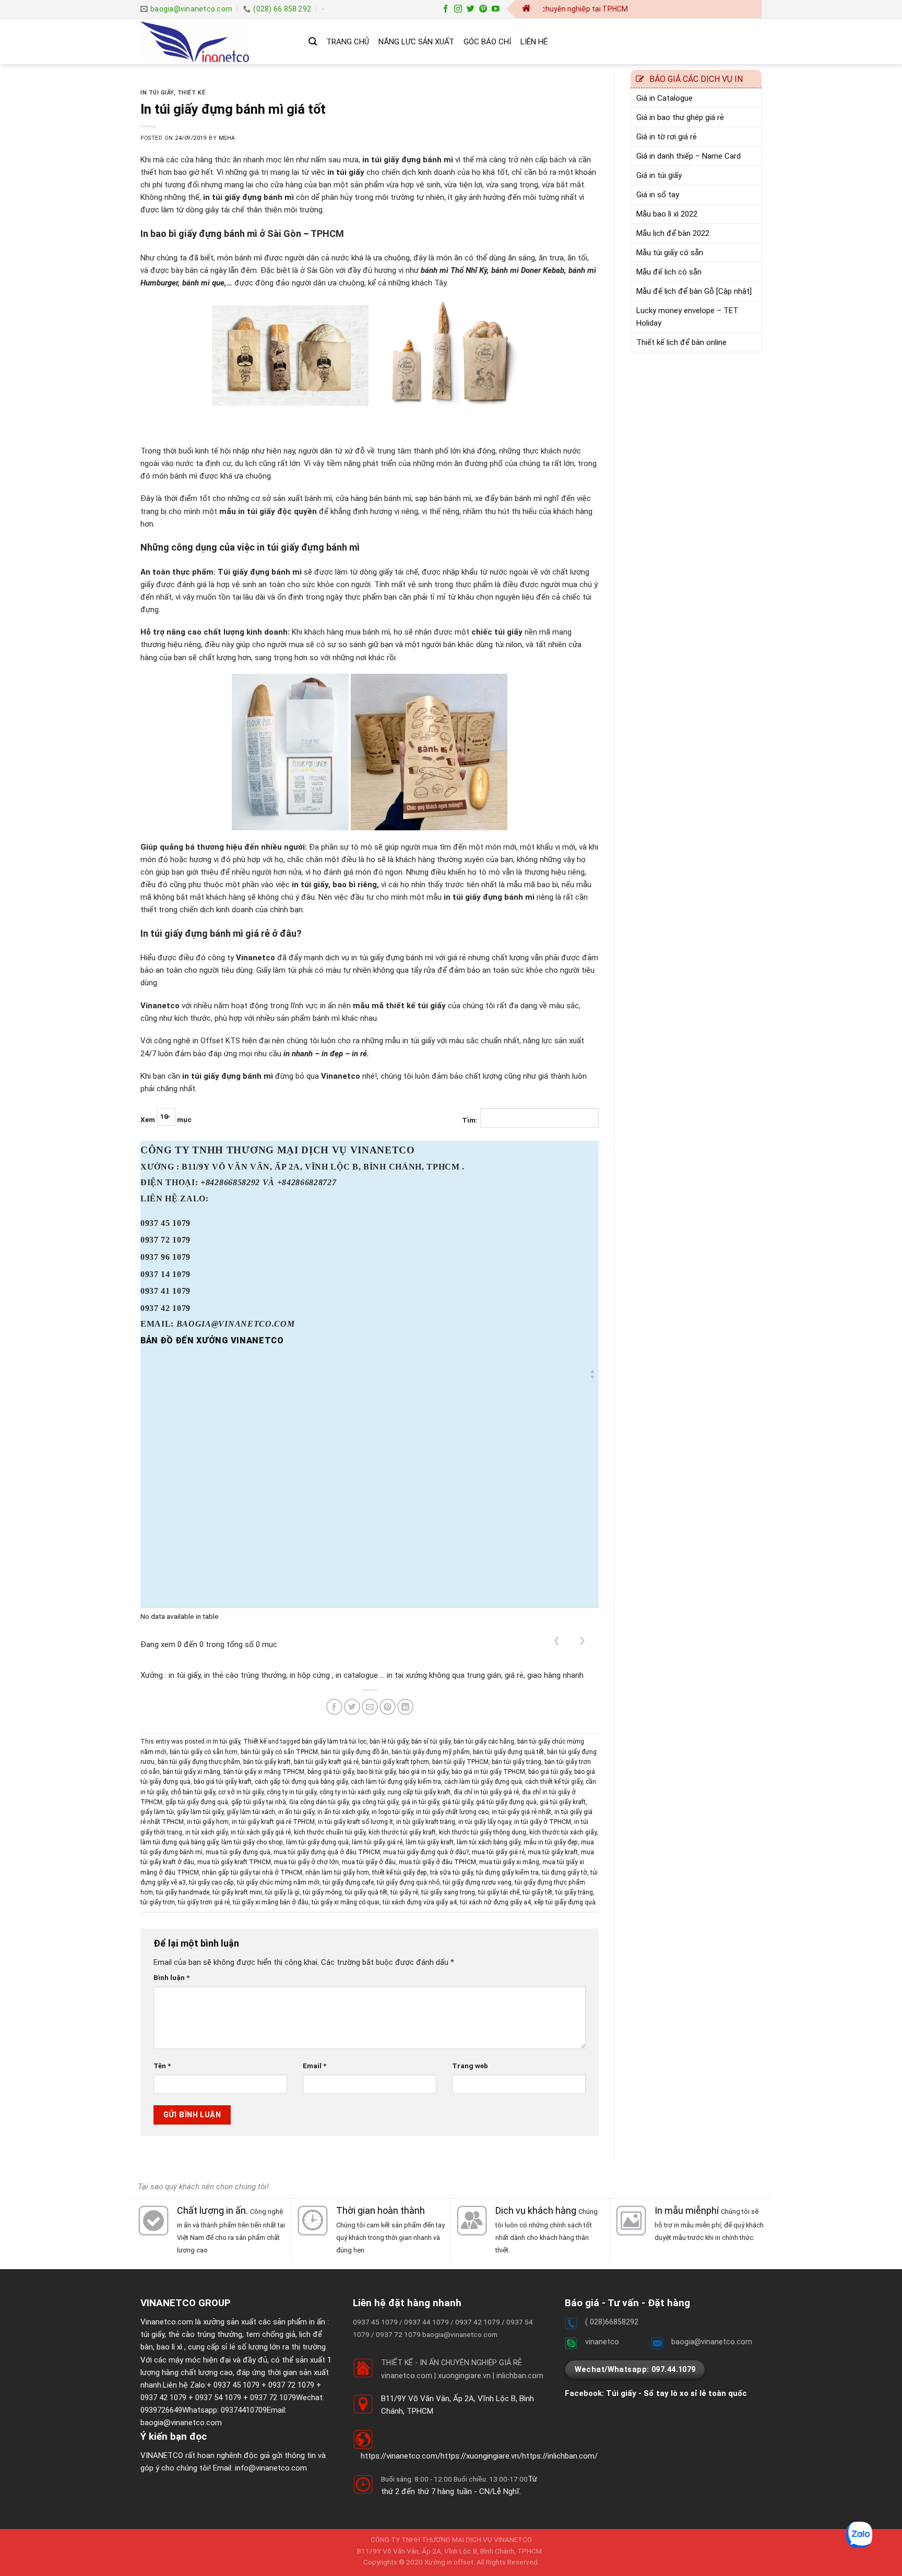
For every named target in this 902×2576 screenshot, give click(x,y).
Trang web (470, 2066)
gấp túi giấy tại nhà (259, 1802)
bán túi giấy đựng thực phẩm (199, 1762)
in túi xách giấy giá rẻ (261, 1832)
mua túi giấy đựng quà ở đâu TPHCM (327, 1852)
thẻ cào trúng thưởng (205, 2334)
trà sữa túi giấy (452, 1873)
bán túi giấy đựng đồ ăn (355, 1752)
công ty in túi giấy (292, 1792)
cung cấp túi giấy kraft (419, 1792)
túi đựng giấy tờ (565, 1873)
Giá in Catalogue (664, 98)
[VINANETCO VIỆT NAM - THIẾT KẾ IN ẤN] (217, 42)
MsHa (227, 138)
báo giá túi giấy (550, 1772)
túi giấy (152, 2334)
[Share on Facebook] (334, 1707)
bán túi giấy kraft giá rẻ (326, 1762)
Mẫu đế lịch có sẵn (669, 272)
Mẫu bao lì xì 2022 (667, 214)
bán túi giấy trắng (517, 1762)
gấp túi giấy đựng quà (197, 1802)
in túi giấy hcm (208, 1822)
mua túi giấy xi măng (509, 1862)
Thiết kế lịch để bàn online (681, 342)
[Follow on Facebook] (446, 9)
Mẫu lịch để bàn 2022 (673, 233)
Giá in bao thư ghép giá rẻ (680, 117)
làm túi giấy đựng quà (317, 1842)
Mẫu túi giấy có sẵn (670, 253)
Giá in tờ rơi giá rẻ (667, 137)
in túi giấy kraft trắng (426, 1822)
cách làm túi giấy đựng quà (483, 1782)
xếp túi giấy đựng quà (565, 1902)
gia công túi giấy (375, 1802)
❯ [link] (582, 1640)
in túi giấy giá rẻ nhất (521, 1812)
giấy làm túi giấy (200, 1812)
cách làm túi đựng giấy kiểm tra (396, 1782)
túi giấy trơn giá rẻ (204, 1902)
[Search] (313, 41)
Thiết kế (191, 93)
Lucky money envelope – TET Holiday (687, 317)
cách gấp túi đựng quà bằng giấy (301, 1782)
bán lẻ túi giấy (389, 1742)
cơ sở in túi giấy (241, 1792)
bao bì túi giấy (376, 1772)
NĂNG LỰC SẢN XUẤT (416, 42)
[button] (592, 1374)
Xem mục (166, 1119)
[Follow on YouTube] (496, 9)
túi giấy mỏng (322, 1892)
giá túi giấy (458, 1802)
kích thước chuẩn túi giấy (330, 1832)
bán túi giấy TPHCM (460, 1762)
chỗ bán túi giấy (193, 1792)
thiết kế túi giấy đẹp (400, 1873)
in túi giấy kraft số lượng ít (355, 1822)
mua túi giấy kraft (553, 1852)
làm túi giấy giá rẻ (377, 1842)
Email (314, 2066)
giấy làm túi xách (251, 1812)
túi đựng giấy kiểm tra (507, 1873)
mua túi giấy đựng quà (238, 1852)
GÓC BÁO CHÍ (487, 42)
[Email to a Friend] (370, 1707)
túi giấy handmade (183, 1892)
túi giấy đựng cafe (348, 1882)
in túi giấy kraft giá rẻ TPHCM (273, 1822)
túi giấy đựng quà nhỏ (408, 1882)
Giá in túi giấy (659, 175)
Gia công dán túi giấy (319, 1802)
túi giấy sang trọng (448, 1892)
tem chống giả (271, 2334)
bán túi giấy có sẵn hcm (204, 1752)
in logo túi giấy (392, 1812)
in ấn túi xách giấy (343, 1812)
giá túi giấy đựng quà (506, 1802)
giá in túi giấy (420, 1802)
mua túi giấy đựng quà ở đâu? (426, 1852)
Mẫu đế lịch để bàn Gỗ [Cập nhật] (694, 291)
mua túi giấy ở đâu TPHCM (437, 1862)
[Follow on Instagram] (458, 9)
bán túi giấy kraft (267, 1762)
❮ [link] (557, 1640)
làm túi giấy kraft (430, 1842)
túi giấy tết (537, 1892)
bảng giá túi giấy (331, 1772)
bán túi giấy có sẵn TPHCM (279, 1752)
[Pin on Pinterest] (388, 1707)
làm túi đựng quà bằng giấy (179, 1842)
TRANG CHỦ (348, 42)
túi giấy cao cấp (211, 1882)
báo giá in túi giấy (424, 1772)
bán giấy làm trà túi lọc (334, 1742)
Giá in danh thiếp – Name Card (689, 156)
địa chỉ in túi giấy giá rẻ (486, 1792)
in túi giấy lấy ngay (485, 1822)
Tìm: (470, 1120)
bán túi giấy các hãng (484, 1742)
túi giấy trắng (574, 1892)
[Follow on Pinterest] (483, 9)
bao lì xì (169, 2347)
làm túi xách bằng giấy (489, 1842)
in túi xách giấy (206, 1832)
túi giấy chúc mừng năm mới (278, 1882)
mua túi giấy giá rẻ (498, 1852)
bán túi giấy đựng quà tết (508, 1752)
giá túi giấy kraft (563, 1802)
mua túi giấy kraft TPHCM (234, 1862)
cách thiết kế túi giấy (554, 1782)
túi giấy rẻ (404, 1892)
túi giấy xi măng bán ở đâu (271, 1902)
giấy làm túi (157, 1812)
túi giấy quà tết (366, 1892)
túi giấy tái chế (499, 1892)
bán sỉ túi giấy (431, 1742)
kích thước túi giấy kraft (402, 1832)
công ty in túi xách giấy (352, 1792)
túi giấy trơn (158, 1902)
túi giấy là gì (282, 1892)
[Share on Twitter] (352, 1707)
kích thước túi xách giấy (563, 1832)
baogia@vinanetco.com (181, 2423)
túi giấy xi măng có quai (346, 1902)
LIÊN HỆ (534, 42)
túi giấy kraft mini (237, 1892)
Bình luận (171, 1977)
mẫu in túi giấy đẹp (551, 1842)
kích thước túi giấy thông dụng (483, 1832)
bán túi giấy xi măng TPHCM (264, 1772)
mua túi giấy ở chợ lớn (306, 1862)
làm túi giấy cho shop (252, 1842)
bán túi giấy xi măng (192, 1772)
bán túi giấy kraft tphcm (395, 1762)
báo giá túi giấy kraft (223, 1782)
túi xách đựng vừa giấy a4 (420, 1902)
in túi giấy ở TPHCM (543, 1822)
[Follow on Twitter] (471, 9)
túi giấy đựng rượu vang (477, 1882)
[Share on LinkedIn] (405, 1707)
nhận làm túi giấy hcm (337, 1873)
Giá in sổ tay (658, 195)
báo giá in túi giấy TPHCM (488, 1772)
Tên (162, 2066)
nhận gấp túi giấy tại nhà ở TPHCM (252, 1873)
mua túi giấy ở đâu (369, 1862)
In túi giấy (157, 93)
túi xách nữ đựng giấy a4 (495, 1902)
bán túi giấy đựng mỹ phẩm (431, 1752)
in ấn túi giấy (296, 1812)
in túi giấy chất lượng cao (452, 1812)
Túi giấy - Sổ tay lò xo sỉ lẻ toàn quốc (676, 2393)
